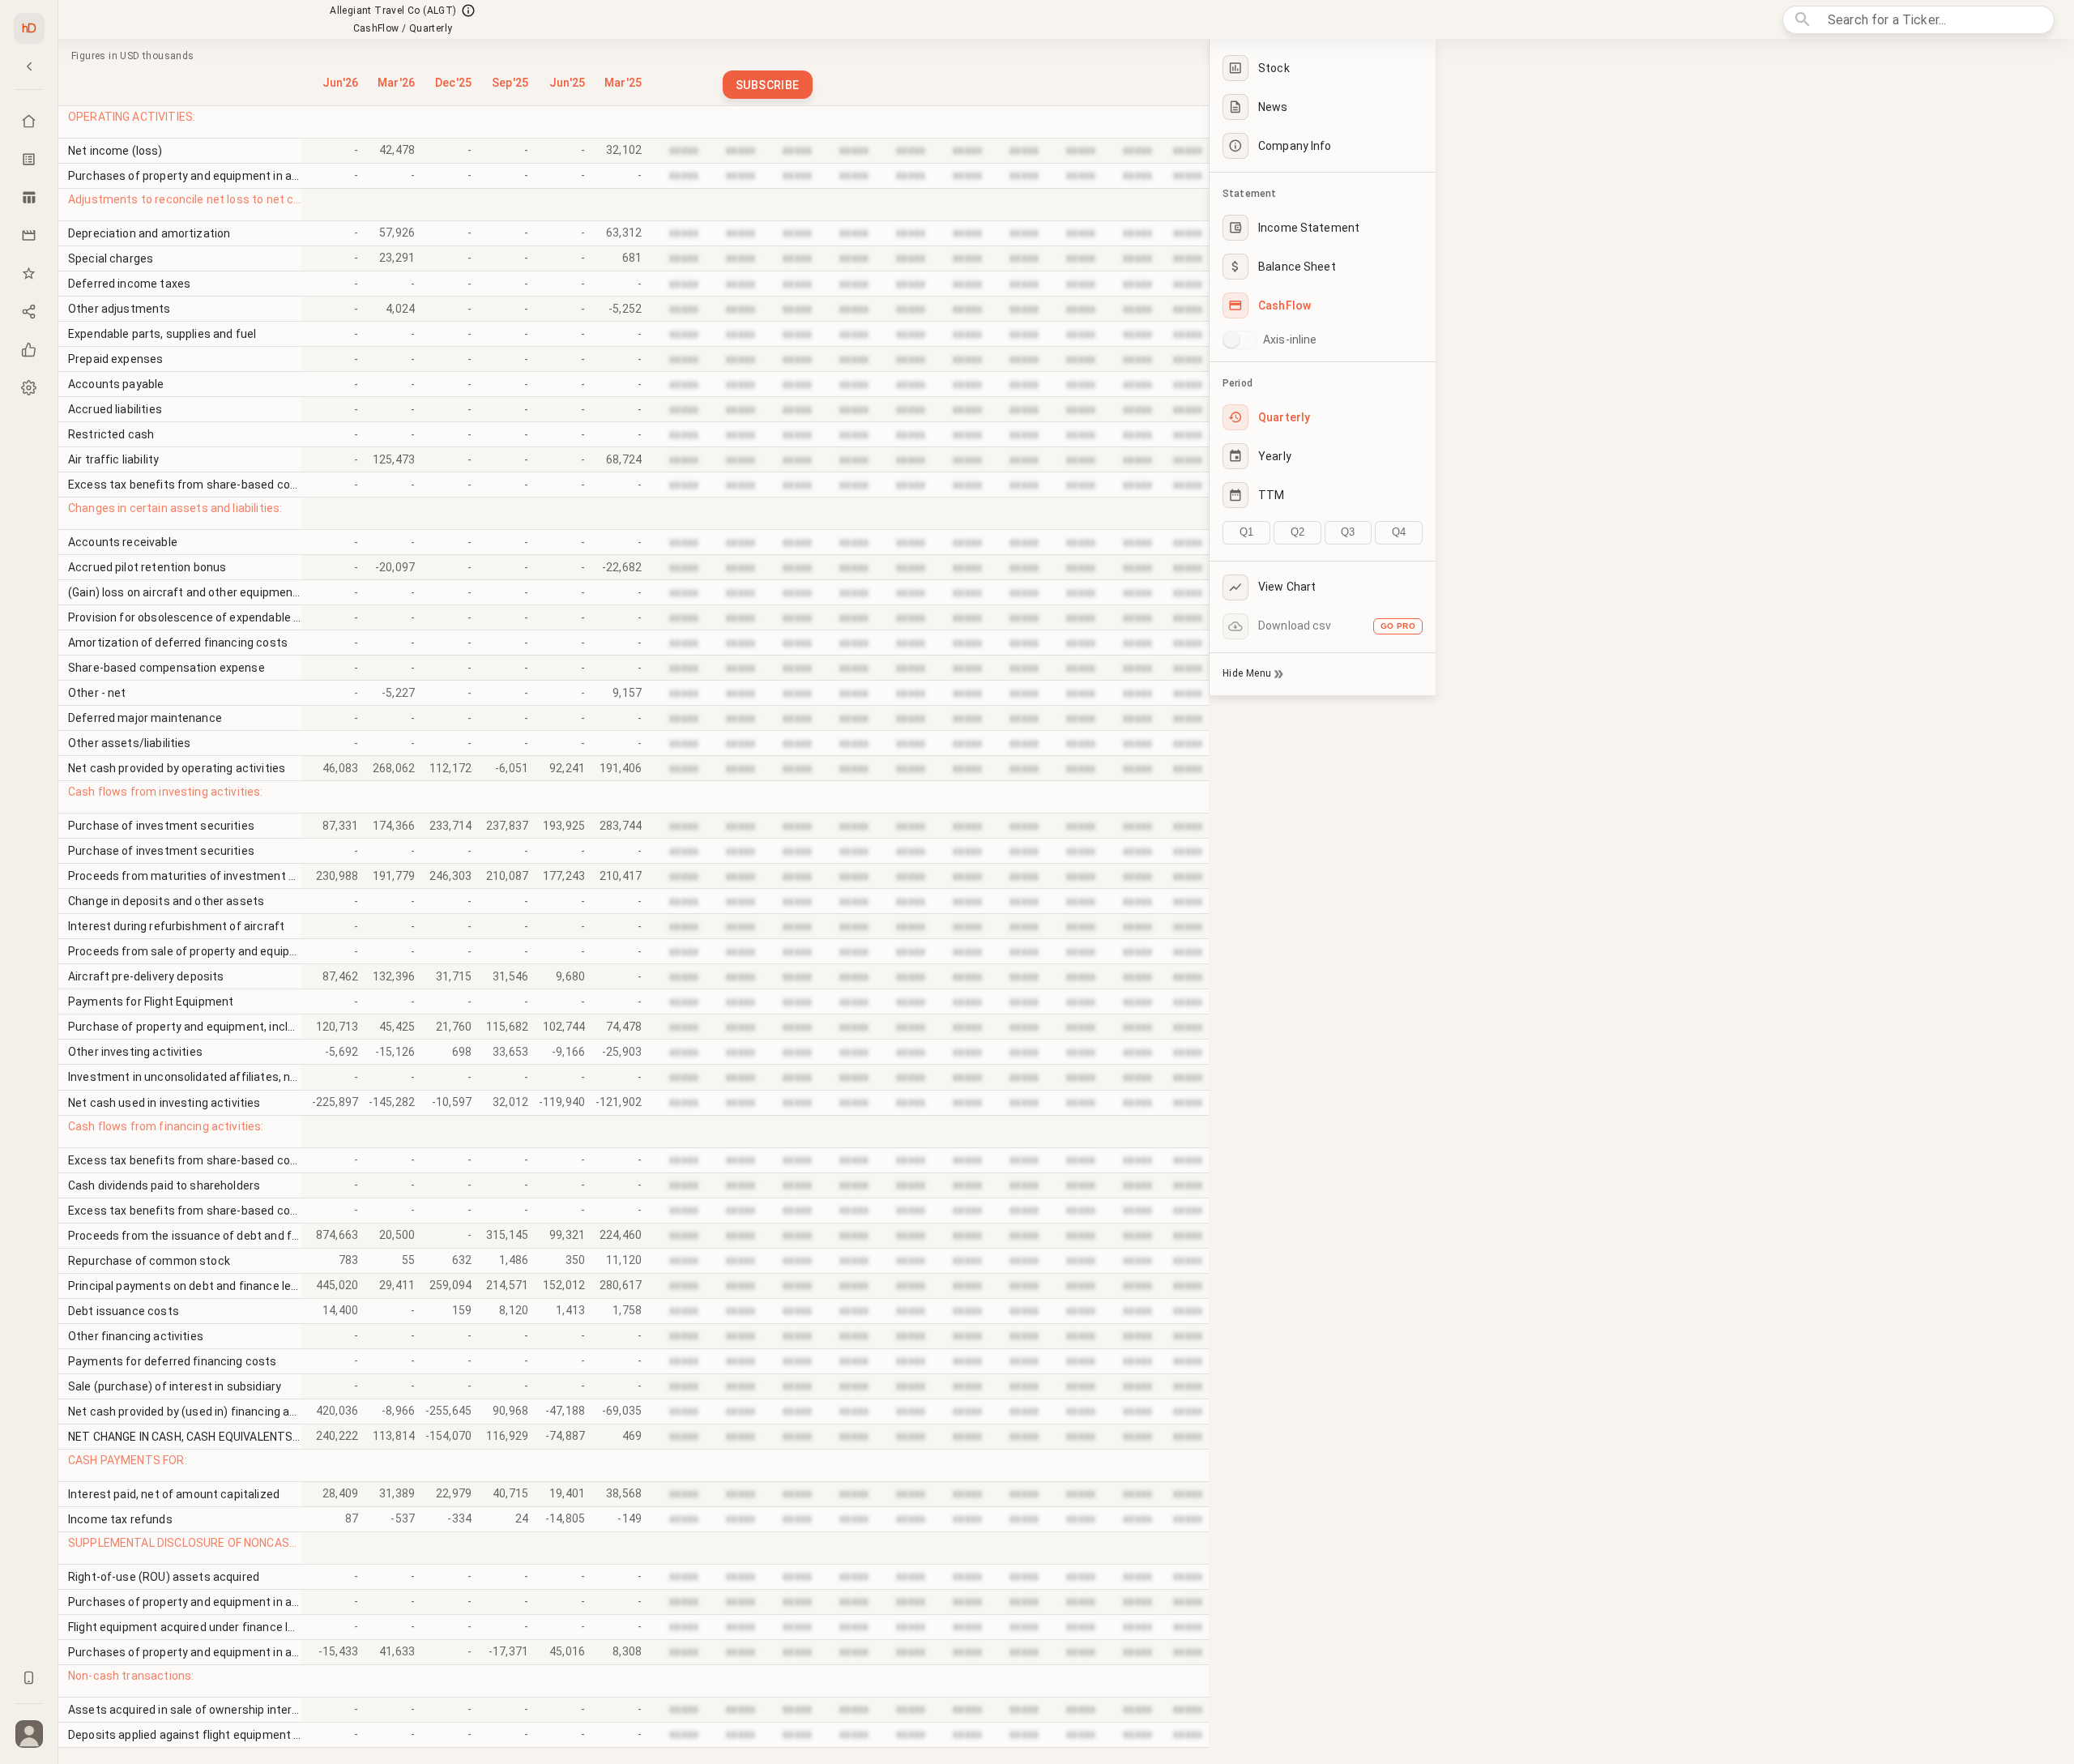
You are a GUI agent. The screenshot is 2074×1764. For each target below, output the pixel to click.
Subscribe (768, 85)
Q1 (1246, 532)
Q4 (1399, 532)
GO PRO (1398, 626)
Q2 (1297, 532)
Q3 (1348, 532)
